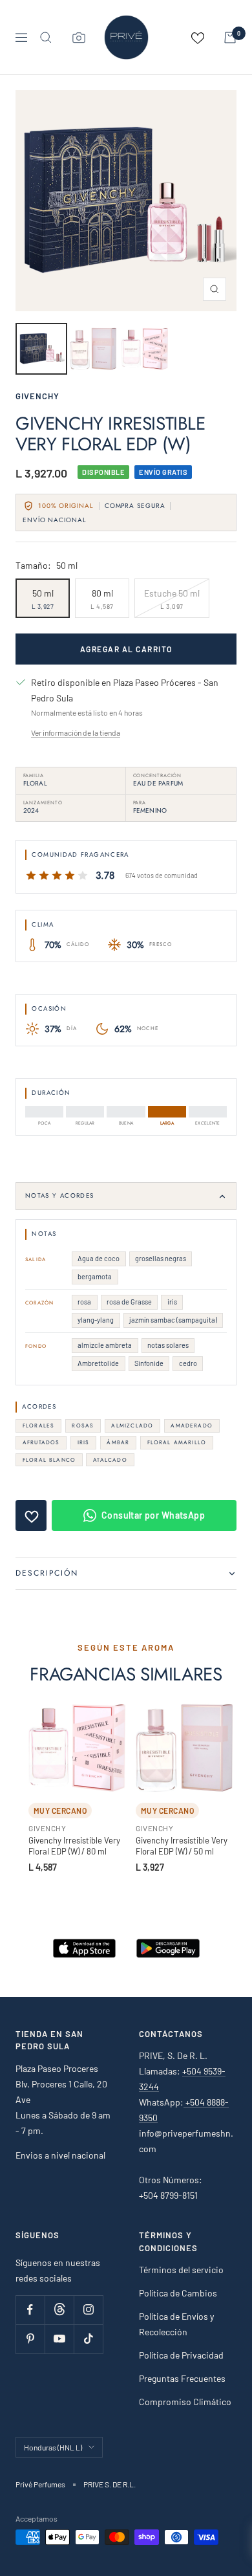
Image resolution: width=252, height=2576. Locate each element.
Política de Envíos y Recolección (176, 2324)
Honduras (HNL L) (53, 2447)
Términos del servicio (181, 2270)
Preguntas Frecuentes (182, 2378)
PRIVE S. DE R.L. (110, 2484)
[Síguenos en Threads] (59, 2310)
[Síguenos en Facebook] (30, 2310)
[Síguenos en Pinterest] (30, 2339)
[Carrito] (230, 38)
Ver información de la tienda (76, 732)
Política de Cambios (178, 2293)
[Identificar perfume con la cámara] (79, 38)
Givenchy (37, 396)
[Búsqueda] (46, 38)
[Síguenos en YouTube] (59, 2339)
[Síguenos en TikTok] (88, 2339)
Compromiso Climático (185, 2402)
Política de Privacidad (181, 2355)
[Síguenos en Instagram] (88, 2310)
